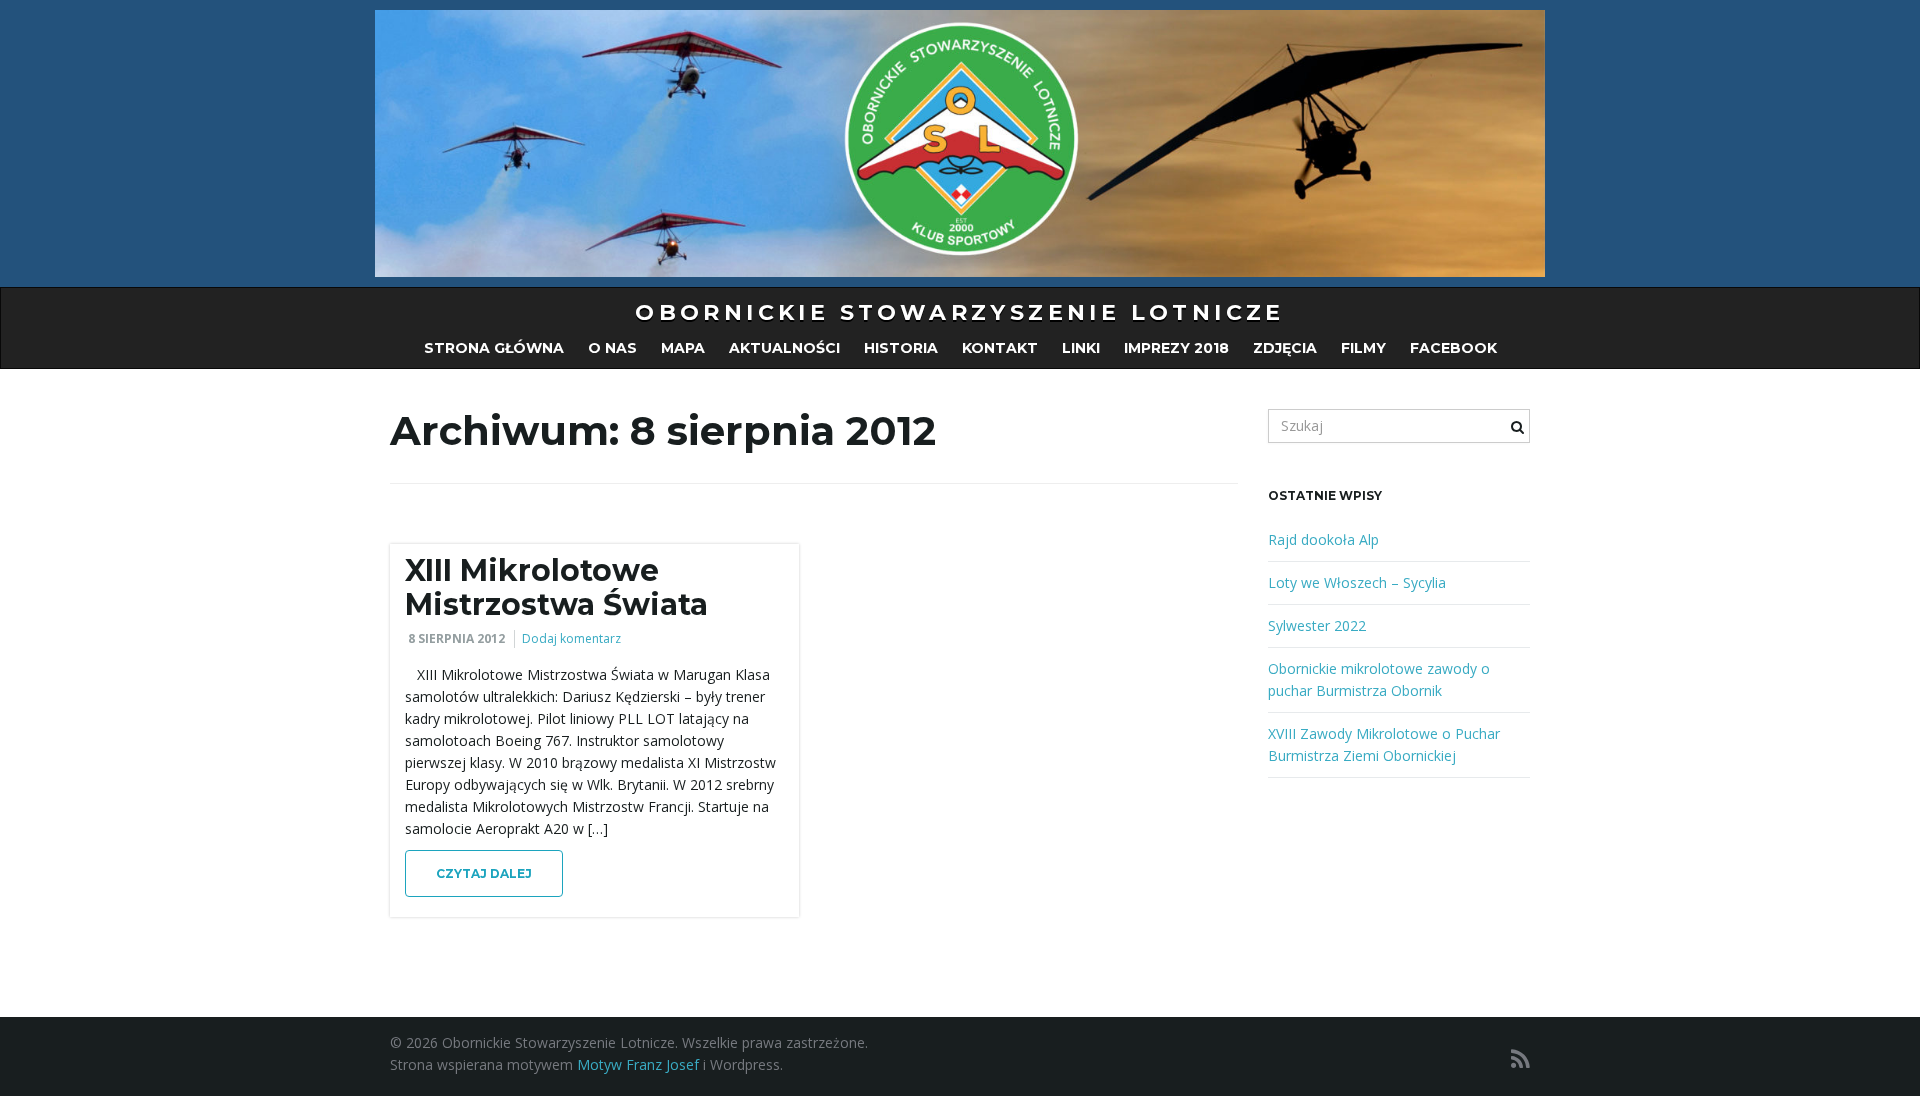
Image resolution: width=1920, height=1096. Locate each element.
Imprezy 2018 (1176, 348)
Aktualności (784, 348)
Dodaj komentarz (571, 638)
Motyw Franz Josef (638, 1064)
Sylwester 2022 (1317, 625)
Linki (1081, 348)
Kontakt (1000, 348)
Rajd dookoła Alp (1323, 539)
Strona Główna (494, 348)
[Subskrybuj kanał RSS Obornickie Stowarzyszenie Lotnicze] (1520, 1058)
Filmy (1363, 348)
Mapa (683, 348)
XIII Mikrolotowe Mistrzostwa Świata (556, 587)
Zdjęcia (1285, 348)
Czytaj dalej (484, 873)
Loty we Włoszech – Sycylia (1357, 582)
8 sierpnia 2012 (456, 638)
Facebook (1453, 348)
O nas (612, 348)
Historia (901, 348)
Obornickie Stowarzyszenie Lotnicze (960, 312)
